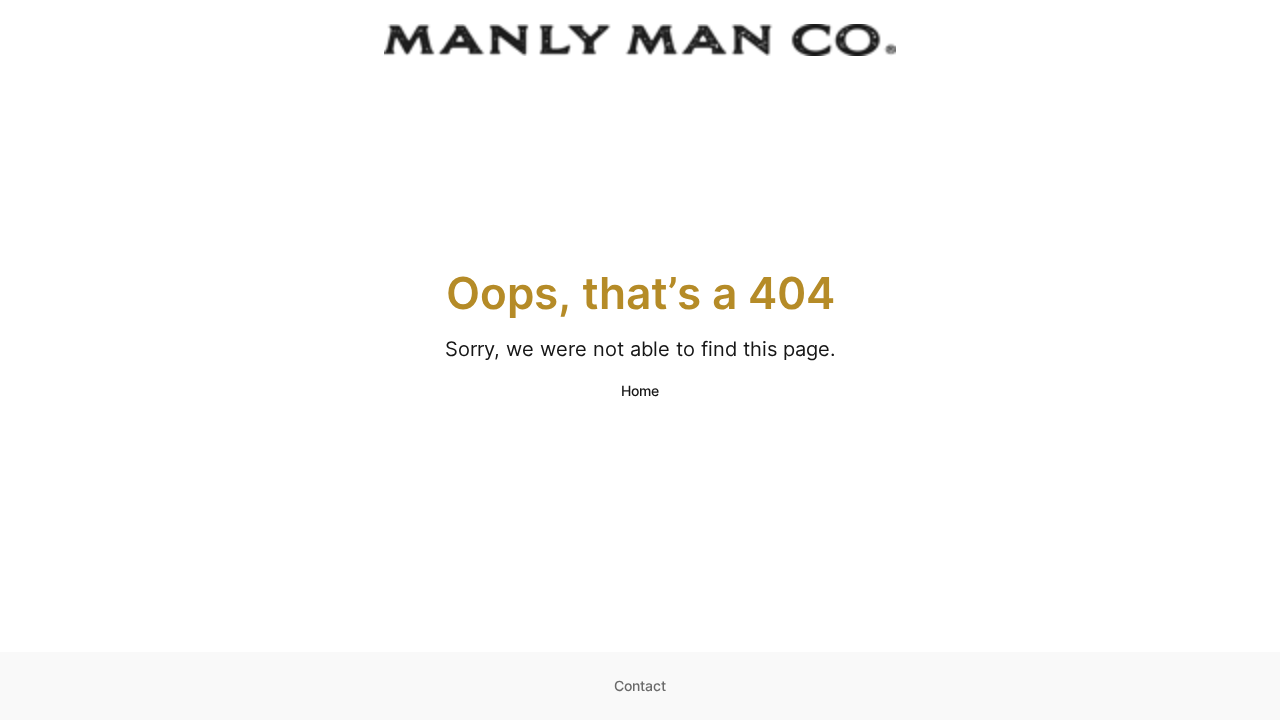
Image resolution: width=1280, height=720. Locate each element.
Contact (640, 685)
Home (640, 390)
